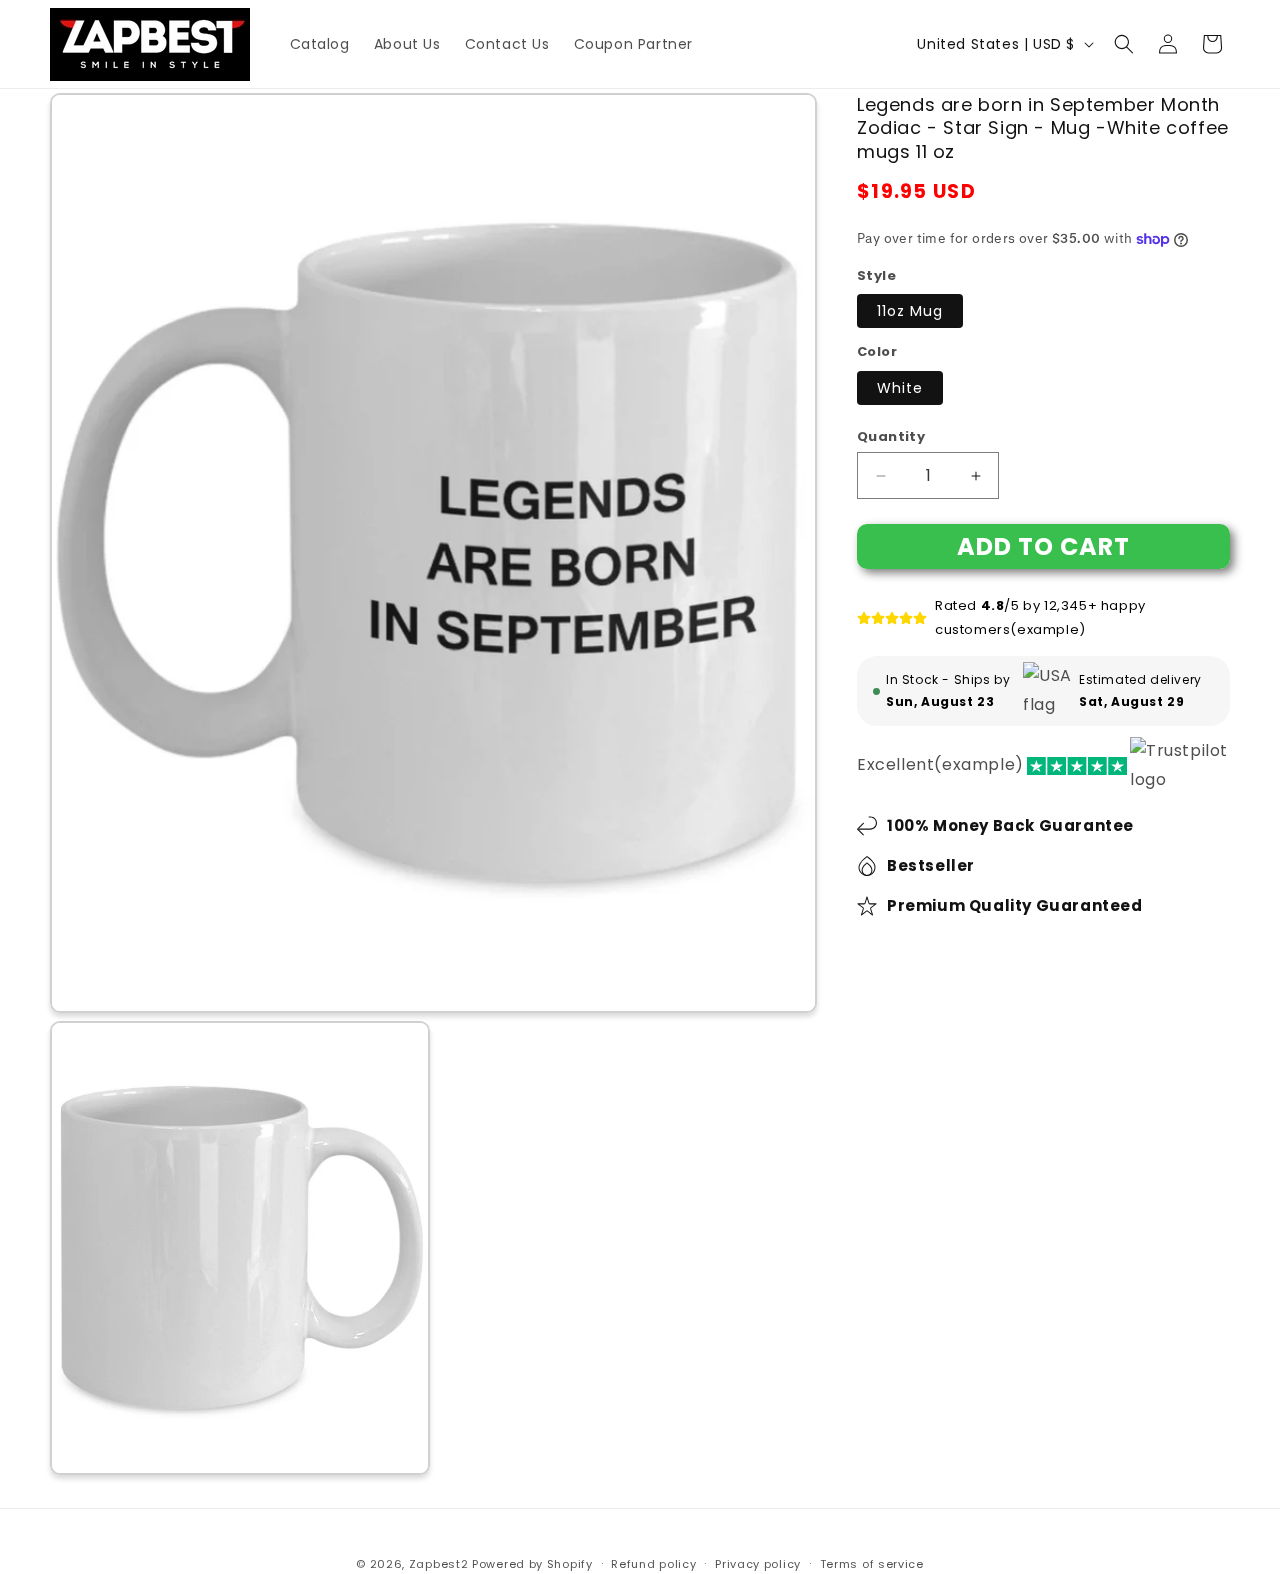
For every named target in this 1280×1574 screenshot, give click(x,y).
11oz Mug (910, 312)
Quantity (891, 436)
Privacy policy (758, 1563)
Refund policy (653, 1563)
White (900, 388)
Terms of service (872, 1563)
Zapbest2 (439, 1564)
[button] (1124, 44)
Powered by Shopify (532, 1564)
